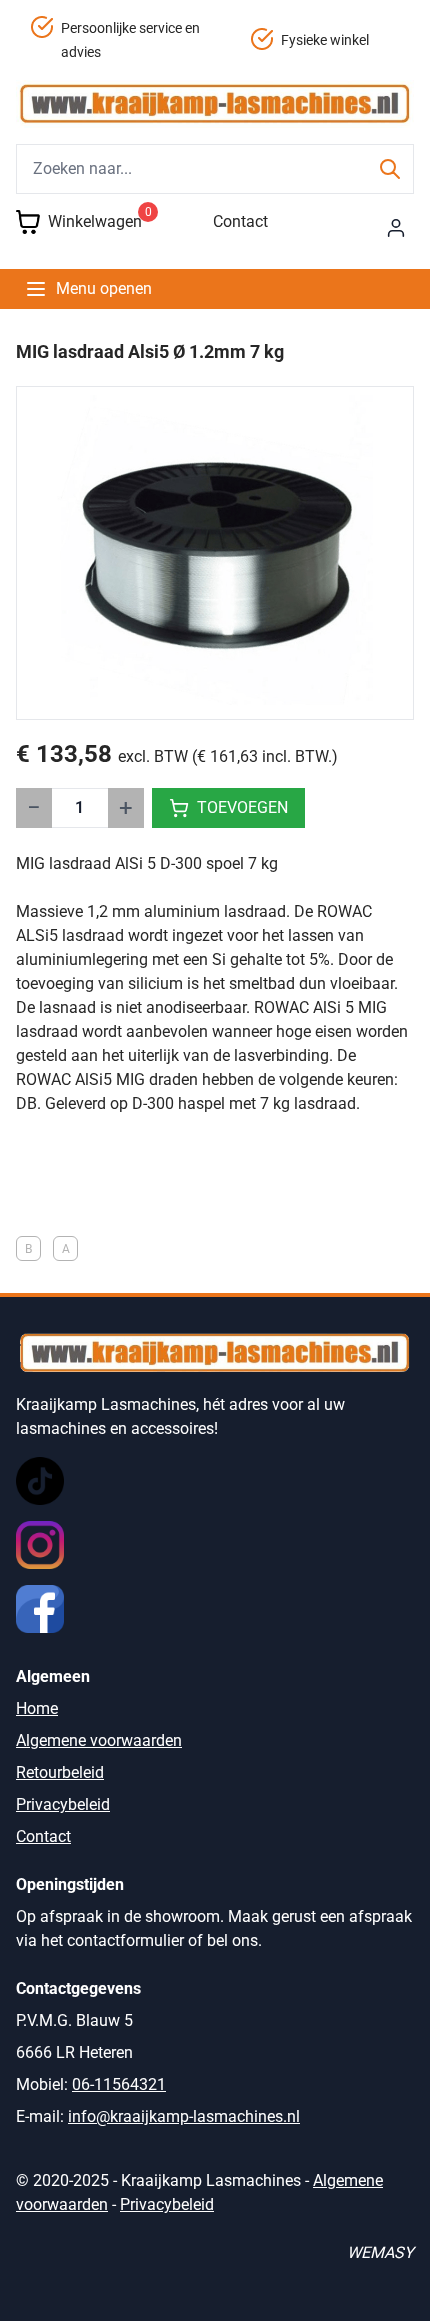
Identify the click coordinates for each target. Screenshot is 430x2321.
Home (37, 1708)
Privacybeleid (63, 1804)
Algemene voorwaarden (99, 1740)
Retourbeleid (60, 1772)
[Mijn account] (396, 228)
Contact (240, 221)
